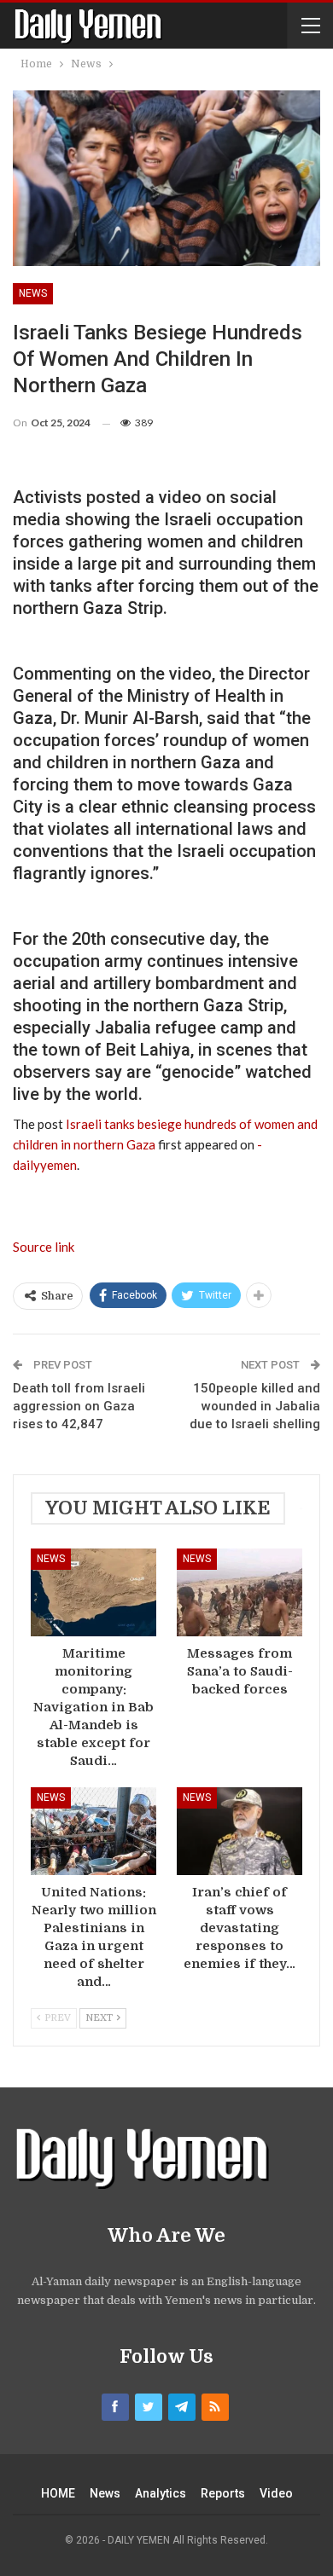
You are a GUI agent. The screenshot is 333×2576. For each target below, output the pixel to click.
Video (276, 2493)
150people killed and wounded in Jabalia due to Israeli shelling (255, 1406)
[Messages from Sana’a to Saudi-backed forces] (240, 1592)
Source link (44, 1247)
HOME (58, 2493)
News (33, 293)
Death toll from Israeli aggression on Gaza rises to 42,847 (79, 1406)
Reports (223, 2493)
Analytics (161, 2493)
